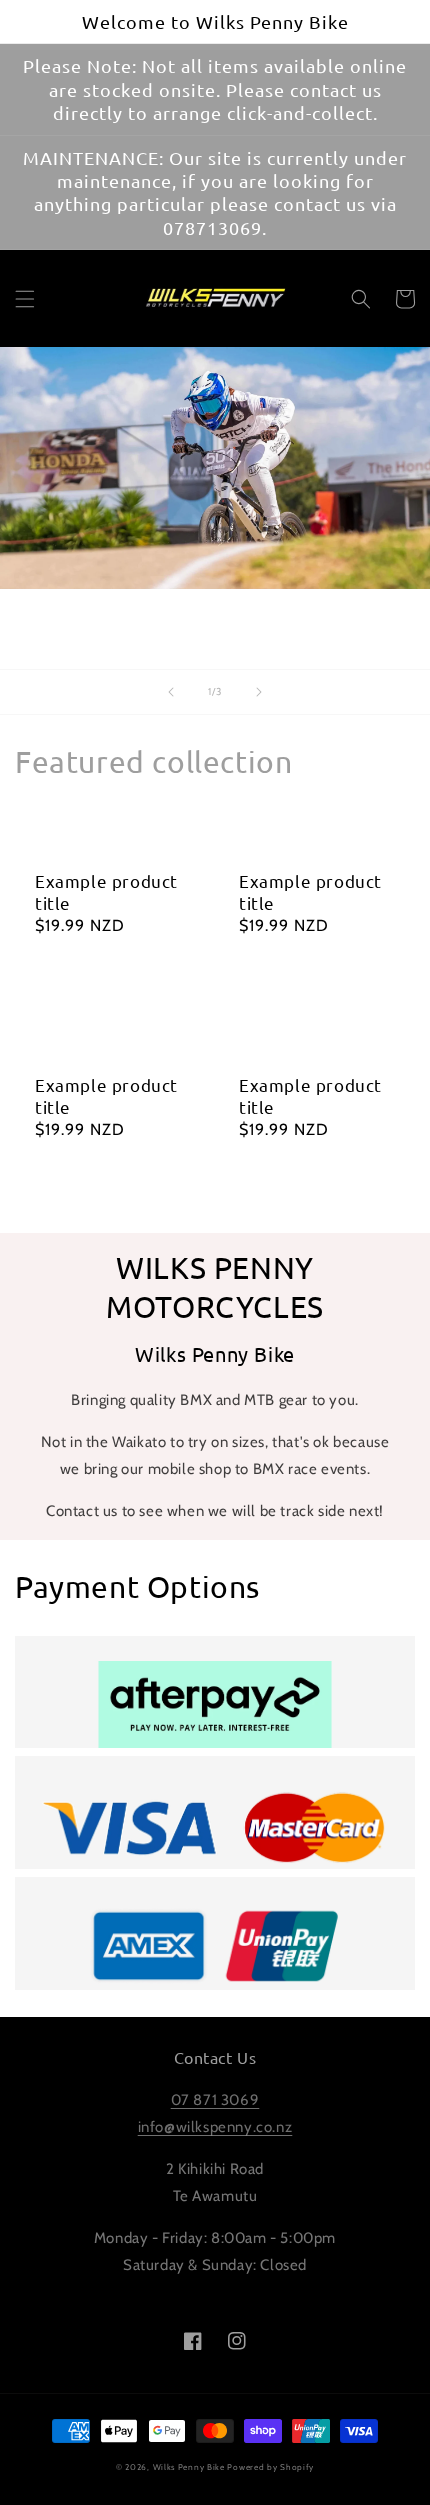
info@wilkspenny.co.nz (215, 2127)
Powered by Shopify (270, 2467)
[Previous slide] (171, 692)
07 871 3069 (215, 2100)
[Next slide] (259, 692)
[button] (25, 299)
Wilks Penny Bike (189, 2467)
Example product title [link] (106, 891)
